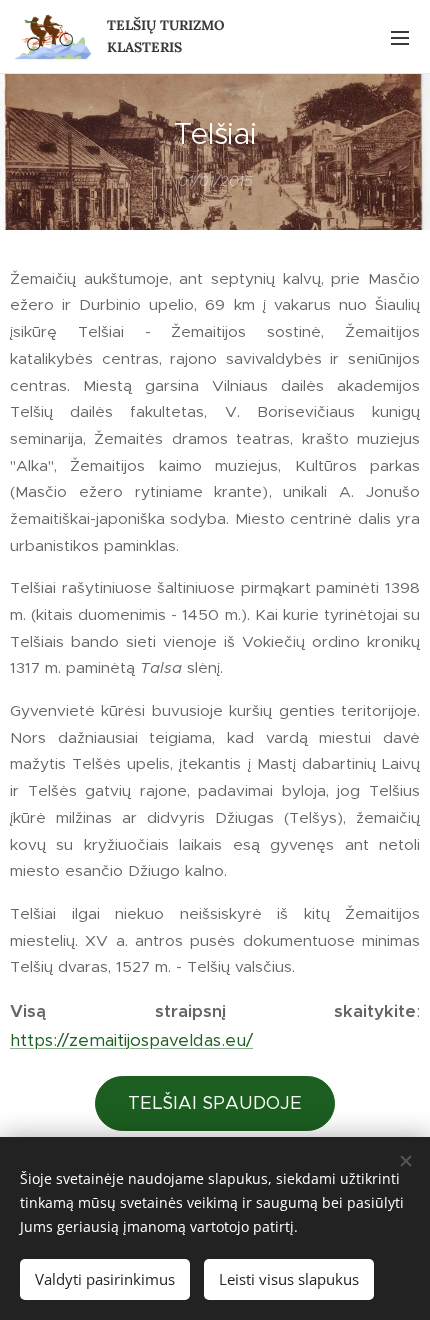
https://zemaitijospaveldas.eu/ (131, 1040)
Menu (400, 37)
